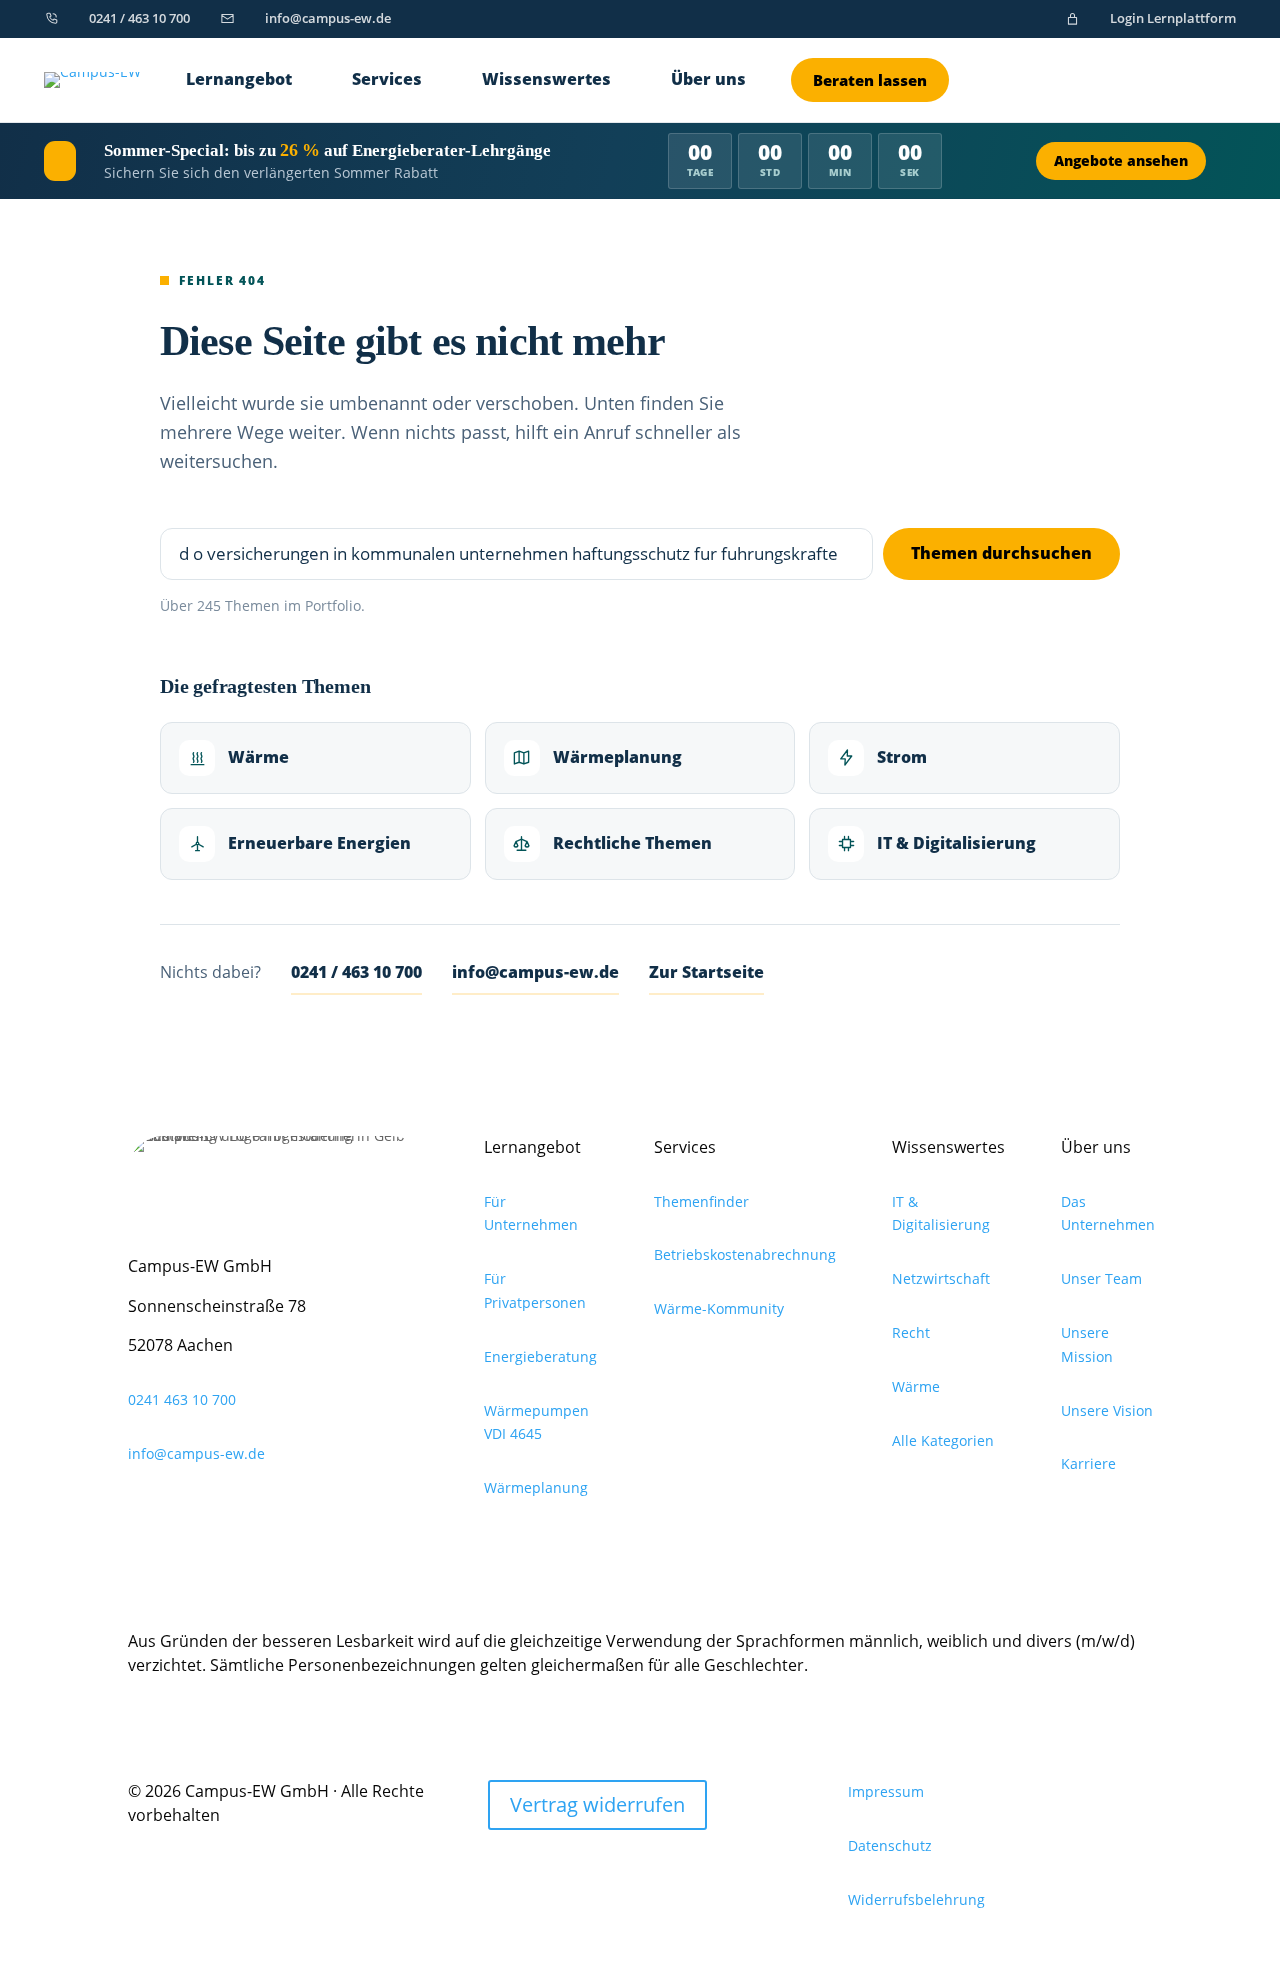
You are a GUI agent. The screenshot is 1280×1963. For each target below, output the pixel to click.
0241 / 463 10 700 (356, 972)
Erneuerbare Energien (319, 843)
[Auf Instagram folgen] (228, 1512)
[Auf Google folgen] (186, 1512)
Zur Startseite (706, 972)
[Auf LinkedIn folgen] (144, 1512)
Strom (902, 757)
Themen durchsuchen (1001, 553)
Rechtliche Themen (632, 843)
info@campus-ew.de (535, 972)
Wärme (258, 757)
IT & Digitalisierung (956, 843)
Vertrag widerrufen (597, 1804)
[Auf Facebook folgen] (270, 1512)
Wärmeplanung (617, 757)
